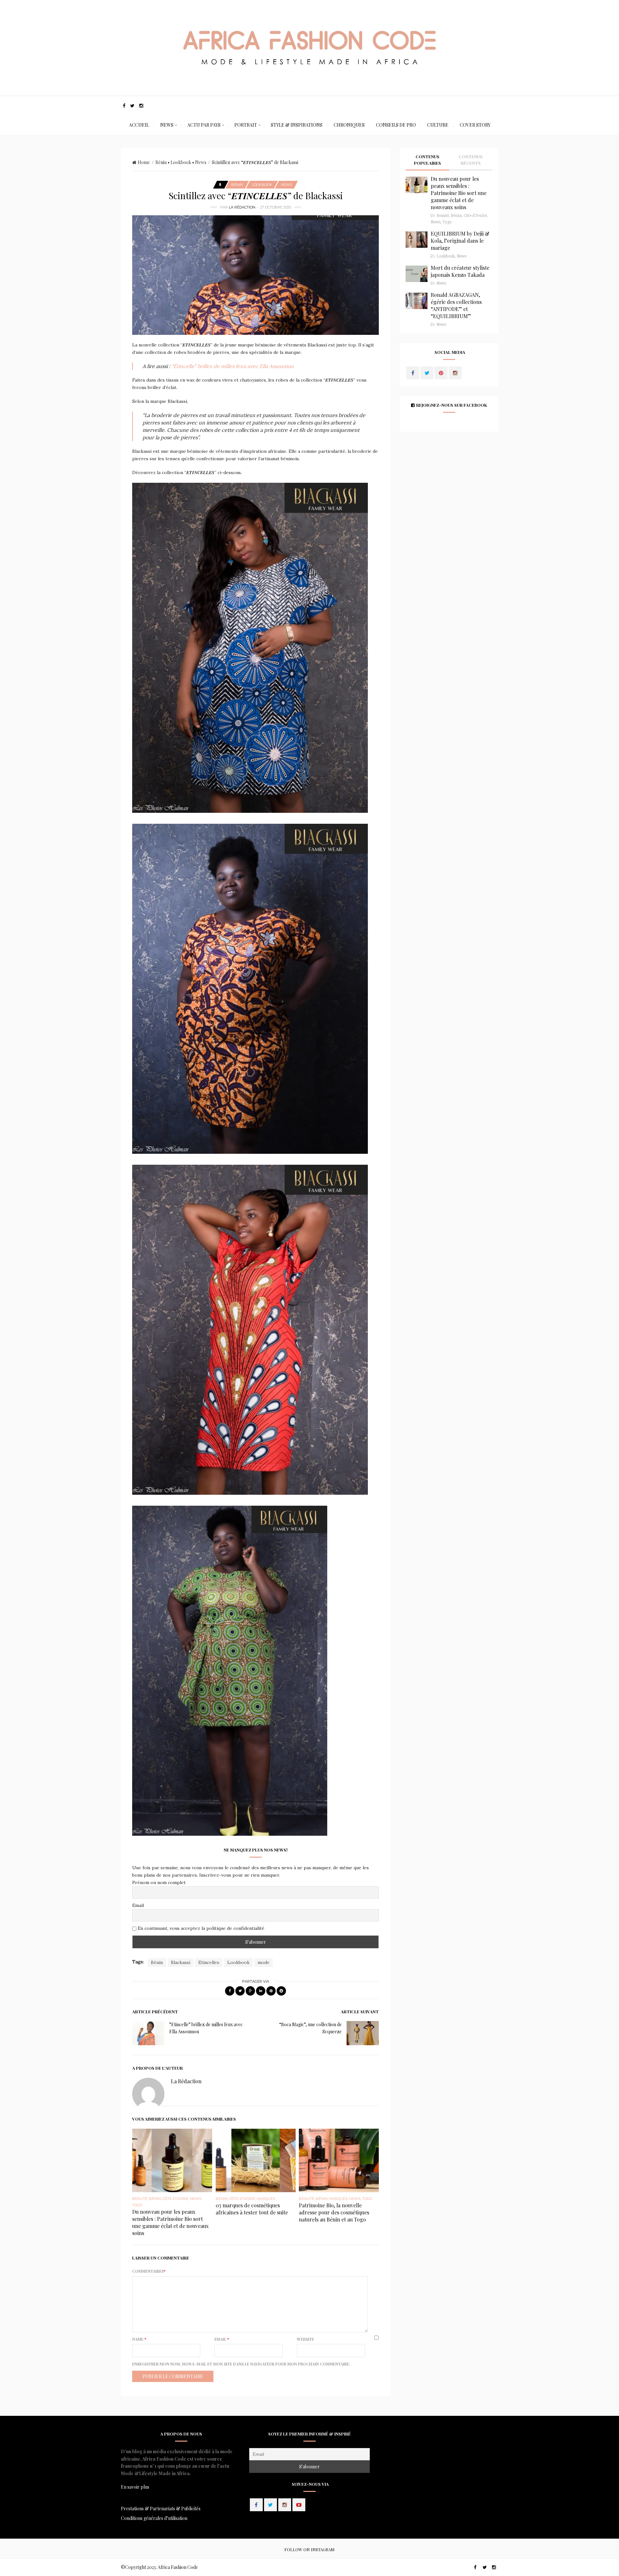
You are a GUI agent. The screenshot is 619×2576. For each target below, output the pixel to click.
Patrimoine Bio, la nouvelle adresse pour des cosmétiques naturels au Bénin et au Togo (334, 2212)
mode (264, 1962)
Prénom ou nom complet (159, 1882)
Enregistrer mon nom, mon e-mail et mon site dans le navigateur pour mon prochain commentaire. (241, 2364)
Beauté (140, 2199)
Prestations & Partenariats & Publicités (161, 2508)
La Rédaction (242, 207)
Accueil (139, 125)
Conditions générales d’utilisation (154, 2518)
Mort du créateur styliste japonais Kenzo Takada (460, 271)
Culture (438, 125)
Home (144, 162)
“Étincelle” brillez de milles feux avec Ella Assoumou (232, 366)
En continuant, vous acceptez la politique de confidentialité (200, 1928)
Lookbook (181, 162)
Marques (266, 2199)
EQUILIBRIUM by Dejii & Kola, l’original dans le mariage (460, 241)
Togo (137, 2205)
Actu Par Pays (204, 125)
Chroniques (349, 125)
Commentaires (149, 2271)
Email (138, 1905)
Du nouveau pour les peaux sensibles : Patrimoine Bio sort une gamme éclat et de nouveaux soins (170, 2222)
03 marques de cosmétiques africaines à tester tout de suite (252, 2209)
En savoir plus (135, 2487)
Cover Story (475, 125)
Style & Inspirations (297, 125)
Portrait (246, 125)
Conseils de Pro (396, 125)
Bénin (161, 162)
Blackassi (181, 1962)
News (167, 125)
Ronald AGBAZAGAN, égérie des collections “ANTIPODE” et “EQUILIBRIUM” (456, 305)
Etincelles (209, 1962)
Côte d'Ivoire (175, 2199)
